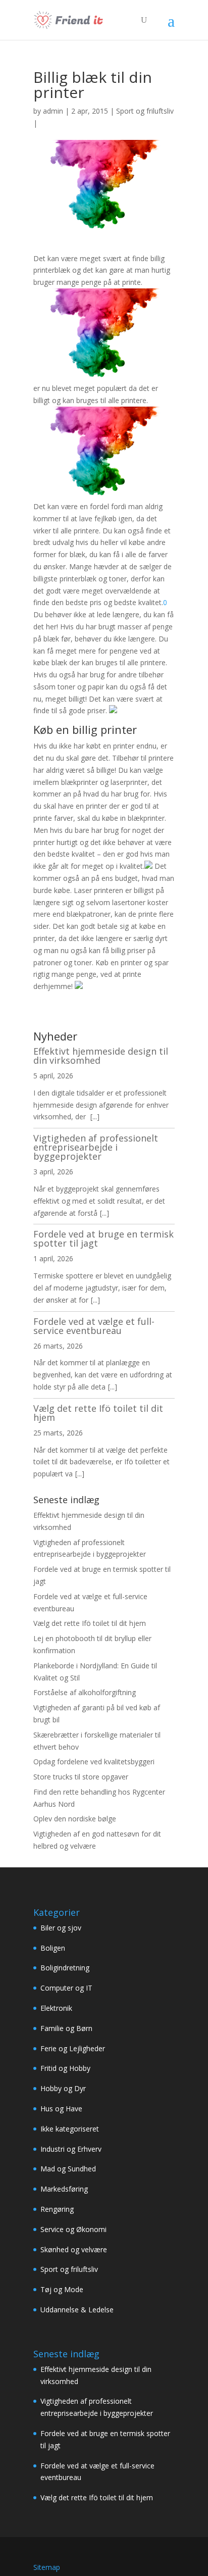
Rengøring (57, 2209)
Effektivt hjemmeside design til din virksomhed (101, 1056)
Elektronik (56, 2008)
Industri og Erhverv (71, 2149)
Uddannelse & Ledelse (77, 2310)
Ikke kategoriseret (70, 2129)
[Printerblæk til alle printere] (104, 376)
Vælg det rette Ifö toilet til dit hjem (98, 1413)
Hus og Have (61, 2109)
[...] (95, 1117)
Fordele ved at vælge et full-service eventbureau (94, 1326)
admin (53, 111)
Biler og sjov (61, 1928)
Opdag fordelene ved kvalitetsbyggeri (94, 1762)
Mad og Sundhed (68, 2169)
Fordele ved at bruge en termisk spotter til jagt (103, 1239)
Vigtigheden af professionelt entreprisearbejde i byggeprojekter (96, 1147)
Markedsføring (64, 2189)
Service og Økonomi (73, 2229)
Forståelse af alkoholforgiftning (85, 1692)
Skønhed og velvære (74, 2249)
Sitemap (47, 2567)
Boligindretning (65, 1968)
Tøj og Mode (62, 2289)
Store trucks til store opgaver (81, 1777)
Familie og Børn (66, 2028)
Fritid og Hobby (65, 2068)
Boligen (53, 1948)
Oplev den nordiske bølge (75, 1819)
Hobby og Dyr (63, 2088)
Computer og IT (66, 1988)
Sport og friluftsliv (145, 111)
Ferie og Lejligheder (73, 2048)
